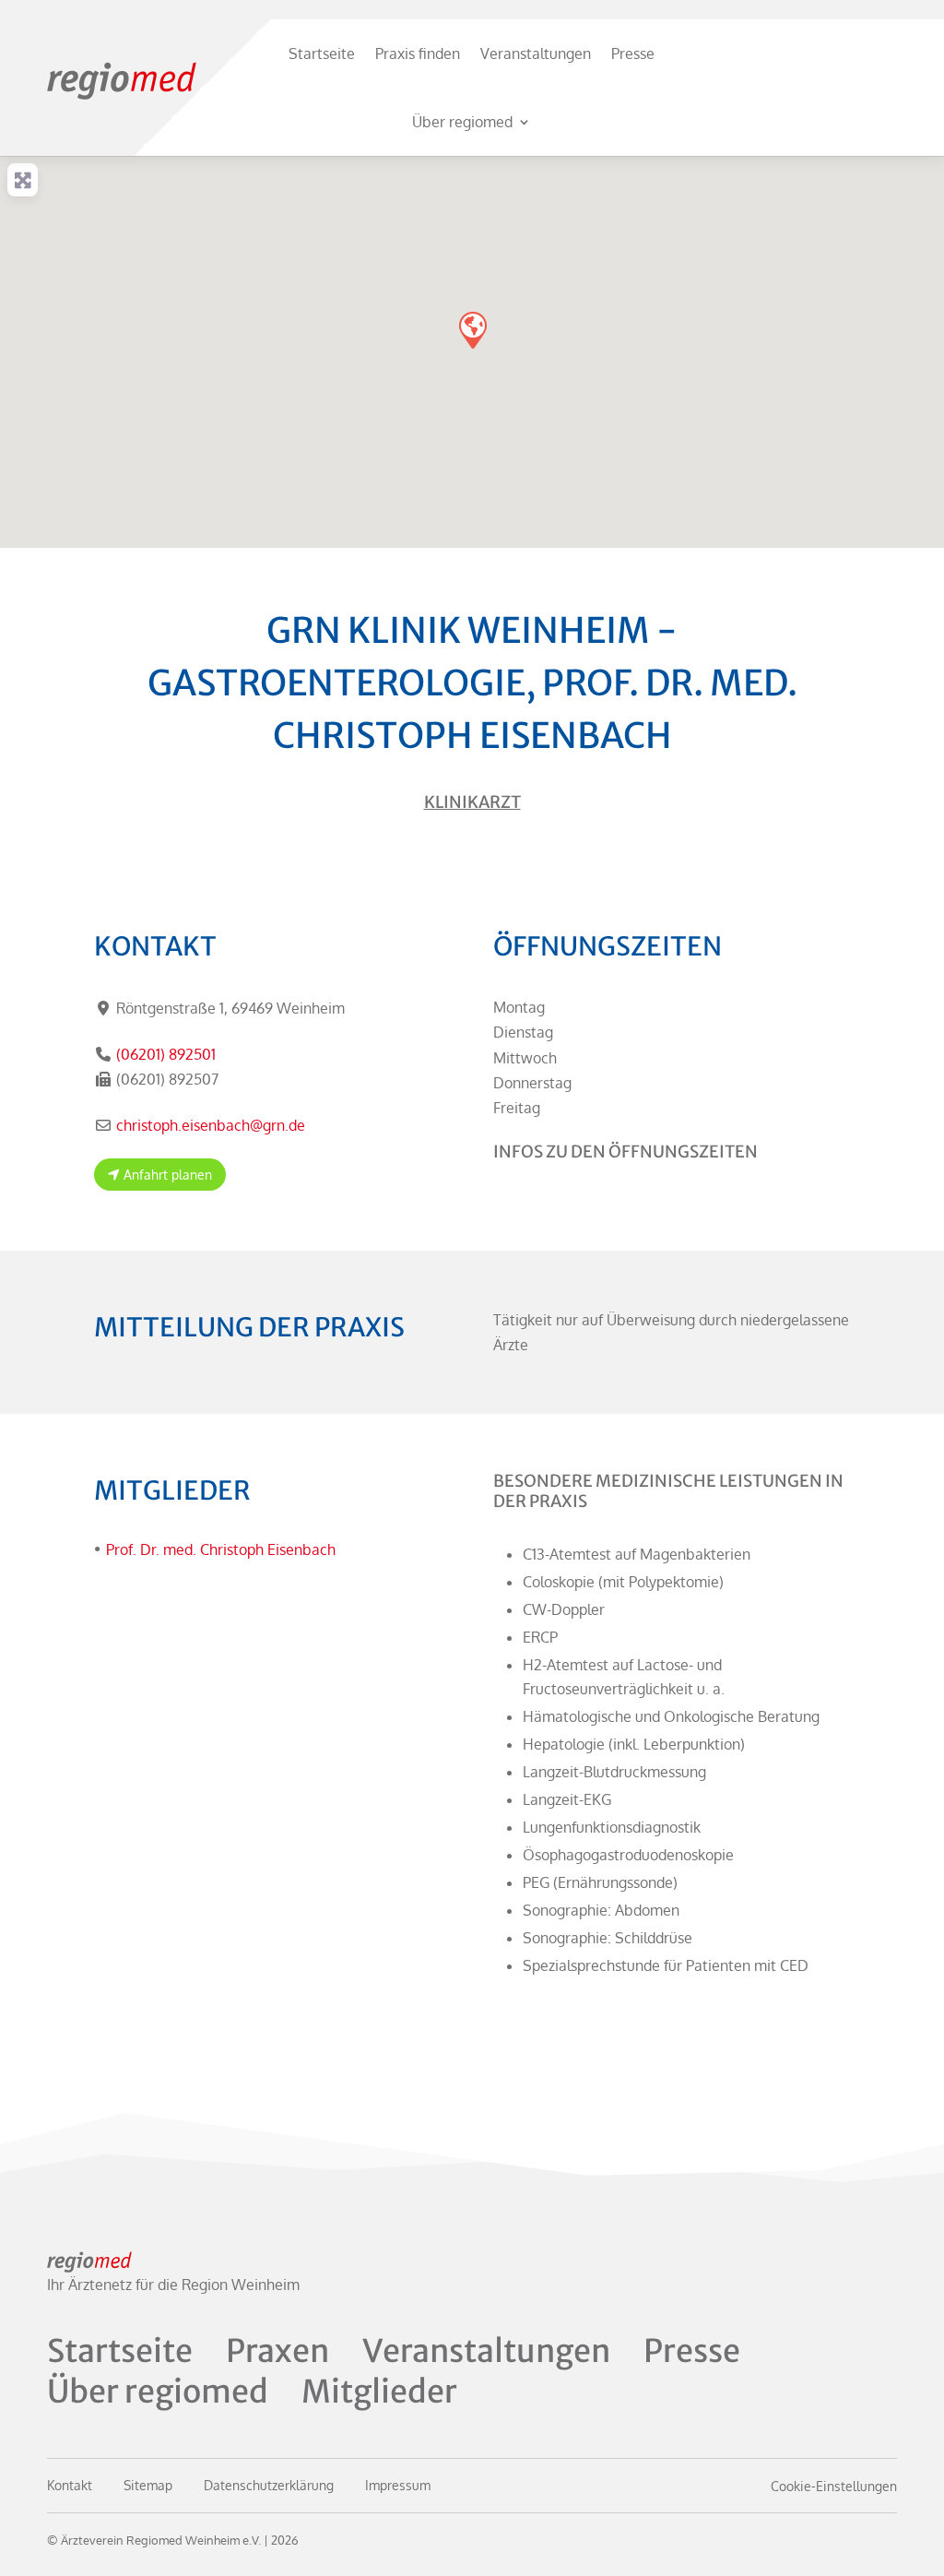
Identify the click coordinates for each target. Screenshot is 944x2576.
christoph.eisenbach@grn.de (211, 1125)
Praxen (277, 2351)
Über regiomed (462, 122)
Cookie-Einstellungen (834, 2486)
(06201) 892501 (166, 1054)
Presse (633, 53)
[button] (472, 329)
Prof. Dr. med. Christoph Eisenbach (221, 1549)
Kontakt (70, 2485)
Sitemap (148, 2485)
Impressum (398, 2485)
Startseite (322, 53)
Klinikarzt (472, 802)
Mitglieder (379, 2392)
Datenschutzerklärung (269, 2485)
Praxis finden (418, 53)
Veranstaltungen (536, 53)
